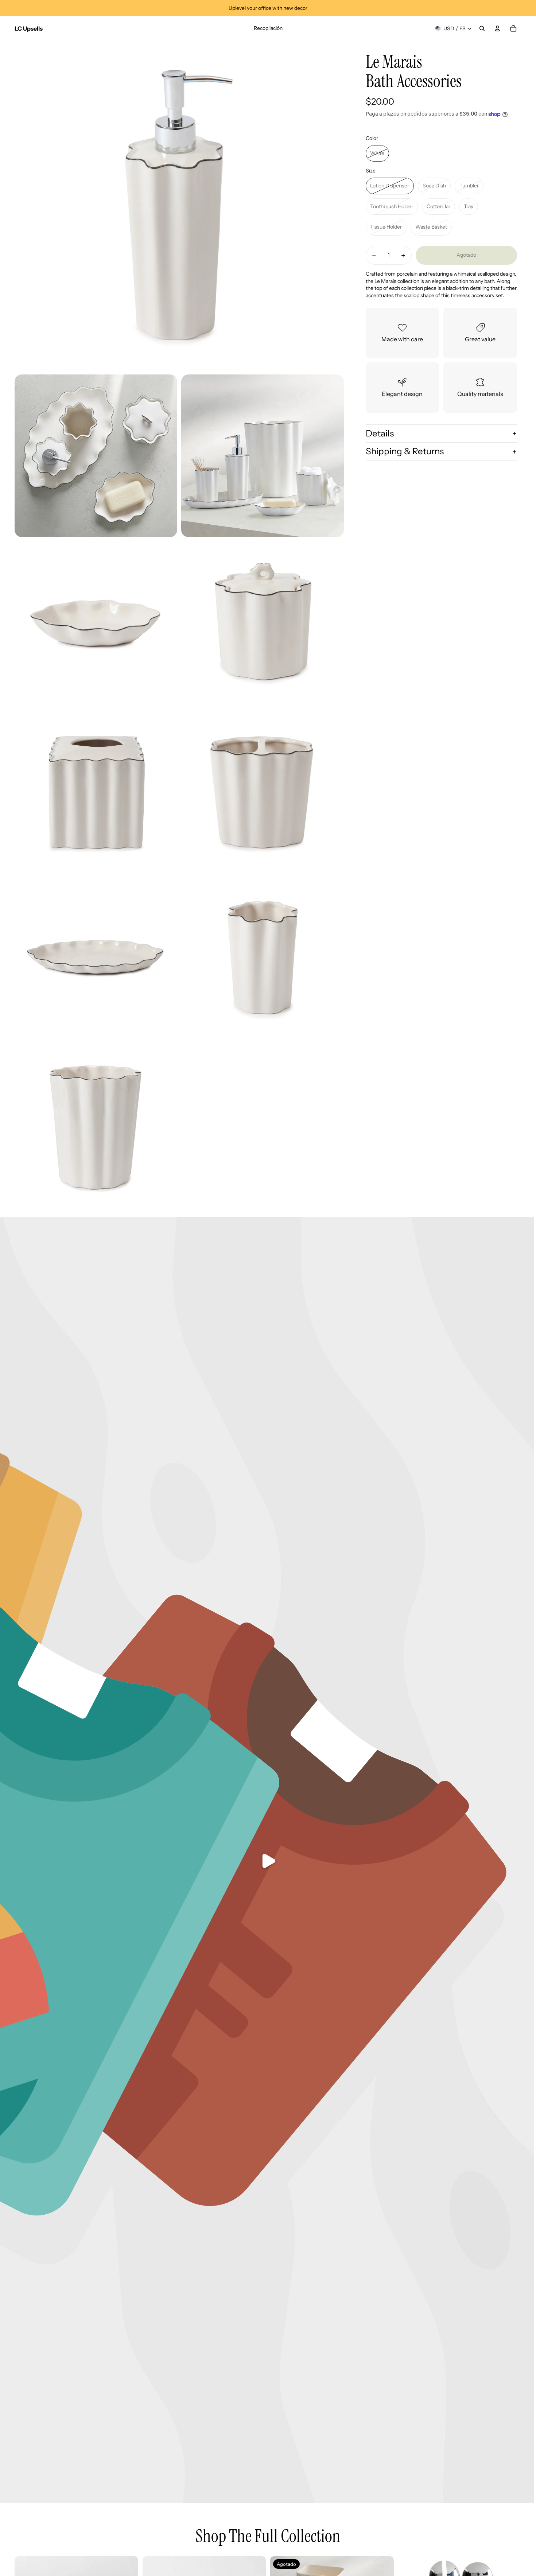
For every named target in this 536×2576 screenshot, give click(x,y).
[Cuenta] (497, 28)
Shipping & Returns (405, 452)
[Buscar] (482, 28)
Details (380, 433)
